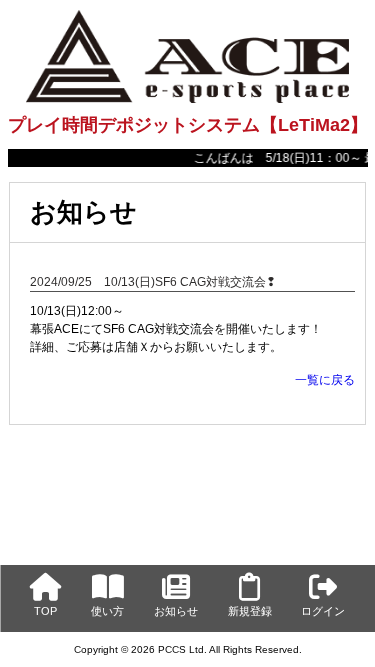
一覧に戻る (325, 380)
